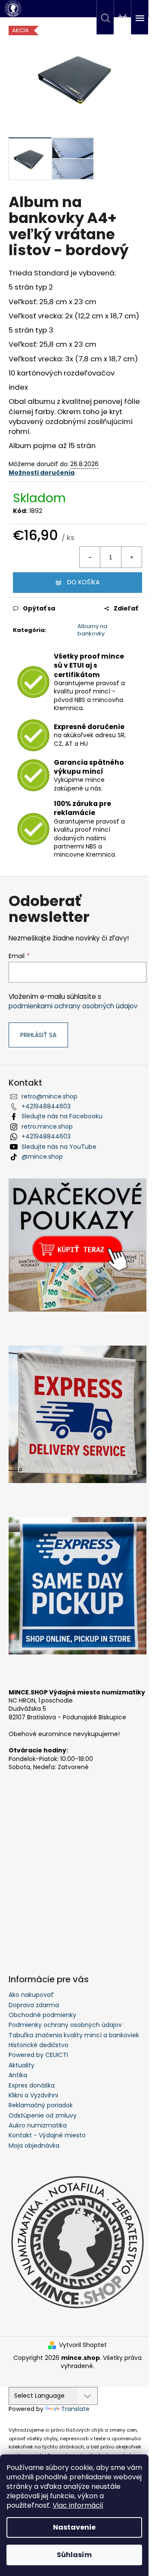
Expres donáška (32, 2085)
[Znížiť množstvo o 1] (90, 557)
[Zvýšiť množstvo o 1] (131, 557)
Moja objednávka (34, 2146)
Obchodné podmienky (42, 2015)
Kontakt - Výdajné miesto (47, 2135)
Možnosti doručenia (42, 473)
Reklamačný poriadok (41, 2105)
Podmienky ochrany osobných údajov (65, 2025)
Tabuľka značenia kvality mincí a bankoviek (74, 2035)
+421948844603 (46, 1106)
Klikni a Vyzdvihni (33, 2095)
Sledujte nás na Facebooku (62, 1116)
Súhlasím (74, 2555)
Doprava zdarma (34, 2005)
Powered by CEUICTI (38, 2055)
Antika (18, 2075)
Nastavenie (74, 2527)
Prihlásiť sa (38, 1035)
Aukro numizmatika (38, 2125)
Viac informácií (78, 2505)
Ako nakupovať (31, 1995)
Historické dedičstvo (39, 2045)
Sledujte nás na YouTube (59, 1147)
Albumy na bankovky (92, 630)
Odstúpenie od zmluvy (43, 2115)
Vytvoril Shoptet (83, 2345)
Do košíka (83, 582)
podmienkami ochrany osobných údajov (73, 1006)
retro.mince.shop (47, 1126)
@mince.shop (42, 1157)
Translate (75, 2409)
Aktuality (22, 2065)
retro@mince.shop (50, 1096)
